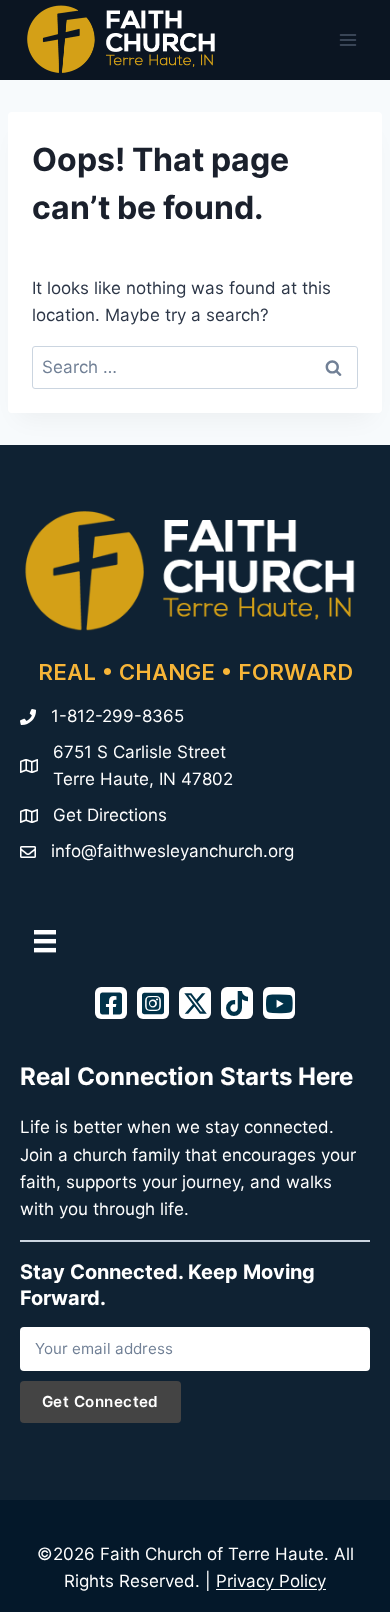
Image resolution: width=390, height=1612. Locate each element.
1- (59, 716)
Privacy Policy (271, 1581)
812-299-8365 (125, 716)
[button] (111, 1003)
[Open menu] (347, 39)
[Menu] (45, 941)
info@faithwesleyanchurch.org (172, 851)
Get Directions (110, 815)
